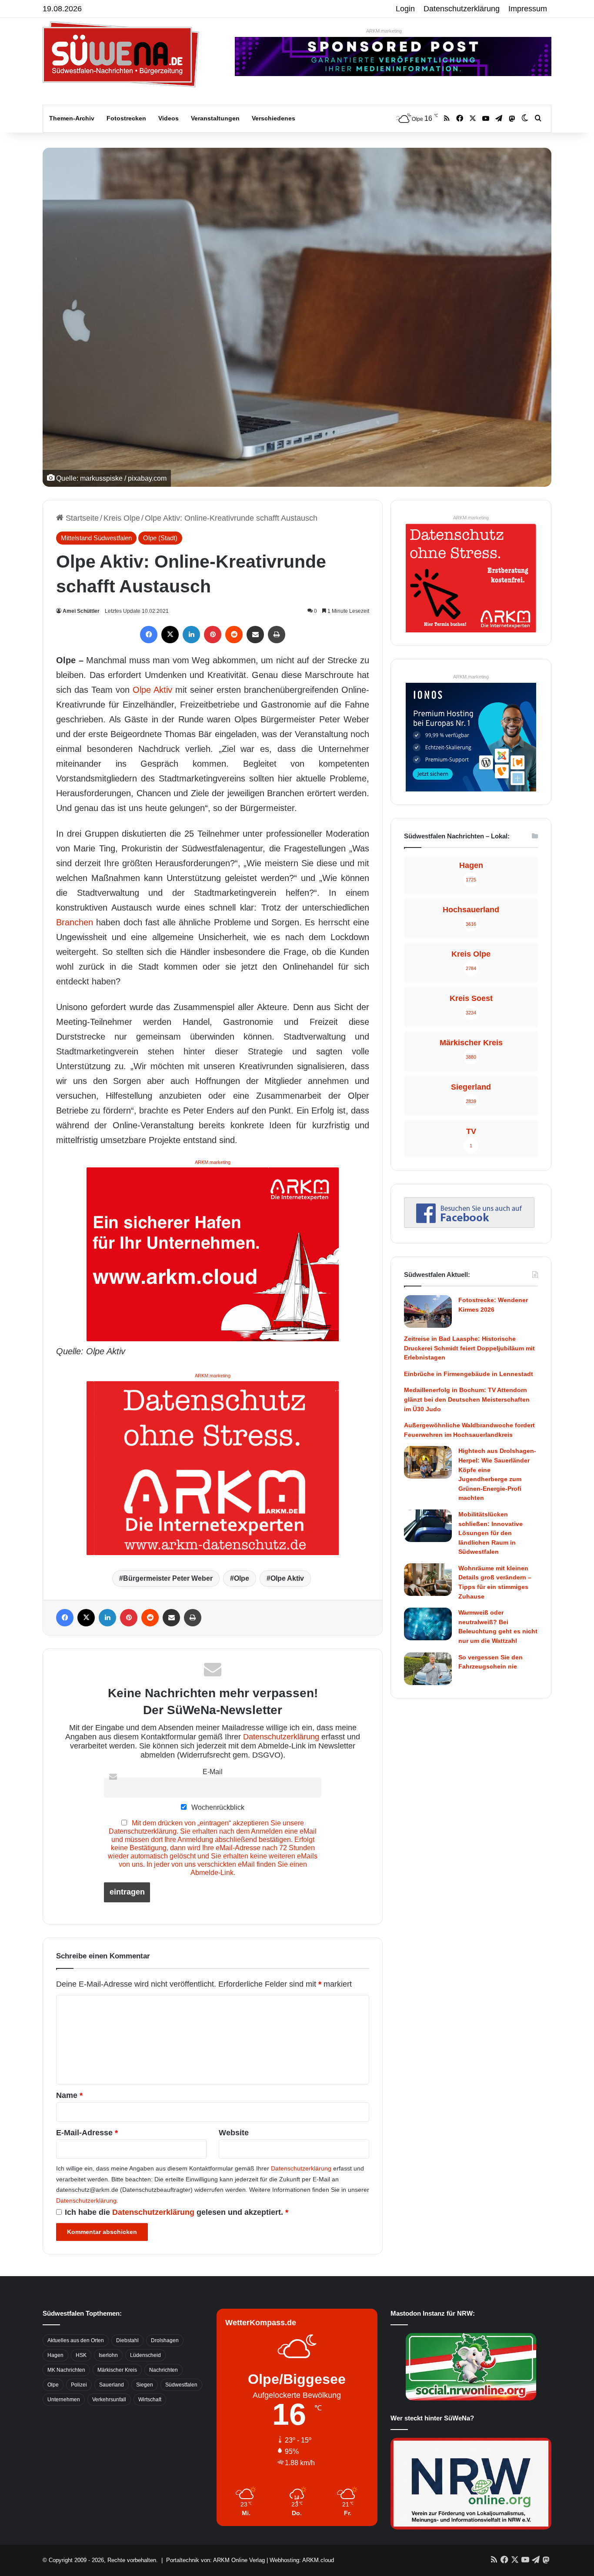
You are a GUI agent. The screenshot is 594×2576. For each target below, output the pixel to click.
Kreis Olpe (122, 518)
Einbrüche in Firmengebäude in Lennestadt (469, 1374)
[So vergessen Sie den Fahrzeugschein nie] (428, 1669)
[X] (170, 635)
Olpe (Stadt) (160, 538)
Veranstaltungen (215, 118)
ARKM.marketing (384, 31)
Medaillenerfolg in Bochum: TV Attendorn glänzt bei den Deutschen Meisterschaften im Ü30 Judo (467, 1399)
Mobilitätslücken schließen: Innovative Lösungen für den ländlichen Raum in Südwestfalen (491, 1533)
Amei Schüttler (81, 611)
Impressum (528, 9)
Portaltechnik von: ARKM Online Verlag (215, 2560)
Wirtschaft (150, 2400)
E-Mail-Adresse (87, 2133)
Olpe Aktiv (152, 690)
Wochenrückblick (217, 1807)
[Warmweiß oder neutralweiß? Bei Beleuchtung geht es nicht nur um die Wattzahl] (428, 1624)
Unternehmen (64, 2400)
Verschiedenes (274, 118)
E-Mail (213, 1772)
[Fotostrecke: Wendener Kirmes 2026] (428, 1311)
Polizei (79, 2385)
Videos (169, 118)
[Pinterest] (213, 635)
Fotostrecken (126, 118)
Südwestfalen (181, 2385)
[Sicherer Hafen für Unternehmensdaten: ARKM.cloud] (213, 1254)
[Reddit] (234, 635)
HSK (81, 2355)
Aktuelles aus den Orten (76, 2340)
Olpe (242, 1578)
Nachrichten (164, 2370)
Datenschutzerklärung (462, 9)
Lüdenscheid (145, 2355)
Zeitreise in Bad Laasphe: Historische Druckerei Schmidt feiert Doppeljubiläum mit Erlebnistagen (469, 1348)
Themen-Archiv (72, 118)
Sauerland (112, 2385)
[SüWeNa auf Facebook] (469, 1225)
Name (69, 2095)
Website (234, 2133)
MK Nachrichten (66, 2370)
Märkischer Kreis (117, 2370)
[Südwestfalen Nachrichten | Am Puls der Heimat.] (121, 54)
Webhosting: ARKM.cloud (302, 2560)
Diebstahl (127, 2340)
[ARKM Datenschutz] (213, 1467)
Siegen (145, 2385)
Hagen (55, 2355)
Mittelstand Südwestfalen (96, 538)
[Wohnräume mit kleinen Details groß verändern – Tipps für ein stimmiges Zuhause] (428, 1580)
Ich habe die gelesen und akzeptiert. (177, 2212)
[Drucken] (277, 635)
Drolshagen (165, 2340)
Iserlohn (108, 2355)
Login (405, 9)
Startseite (81, 518)
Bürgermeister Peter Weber (168, 1578)
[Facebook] (149, 635)
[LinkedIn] (191, 635)
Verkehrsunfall (109, 2400)
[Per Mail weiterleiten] (255, 635)
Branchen (75, 922)
